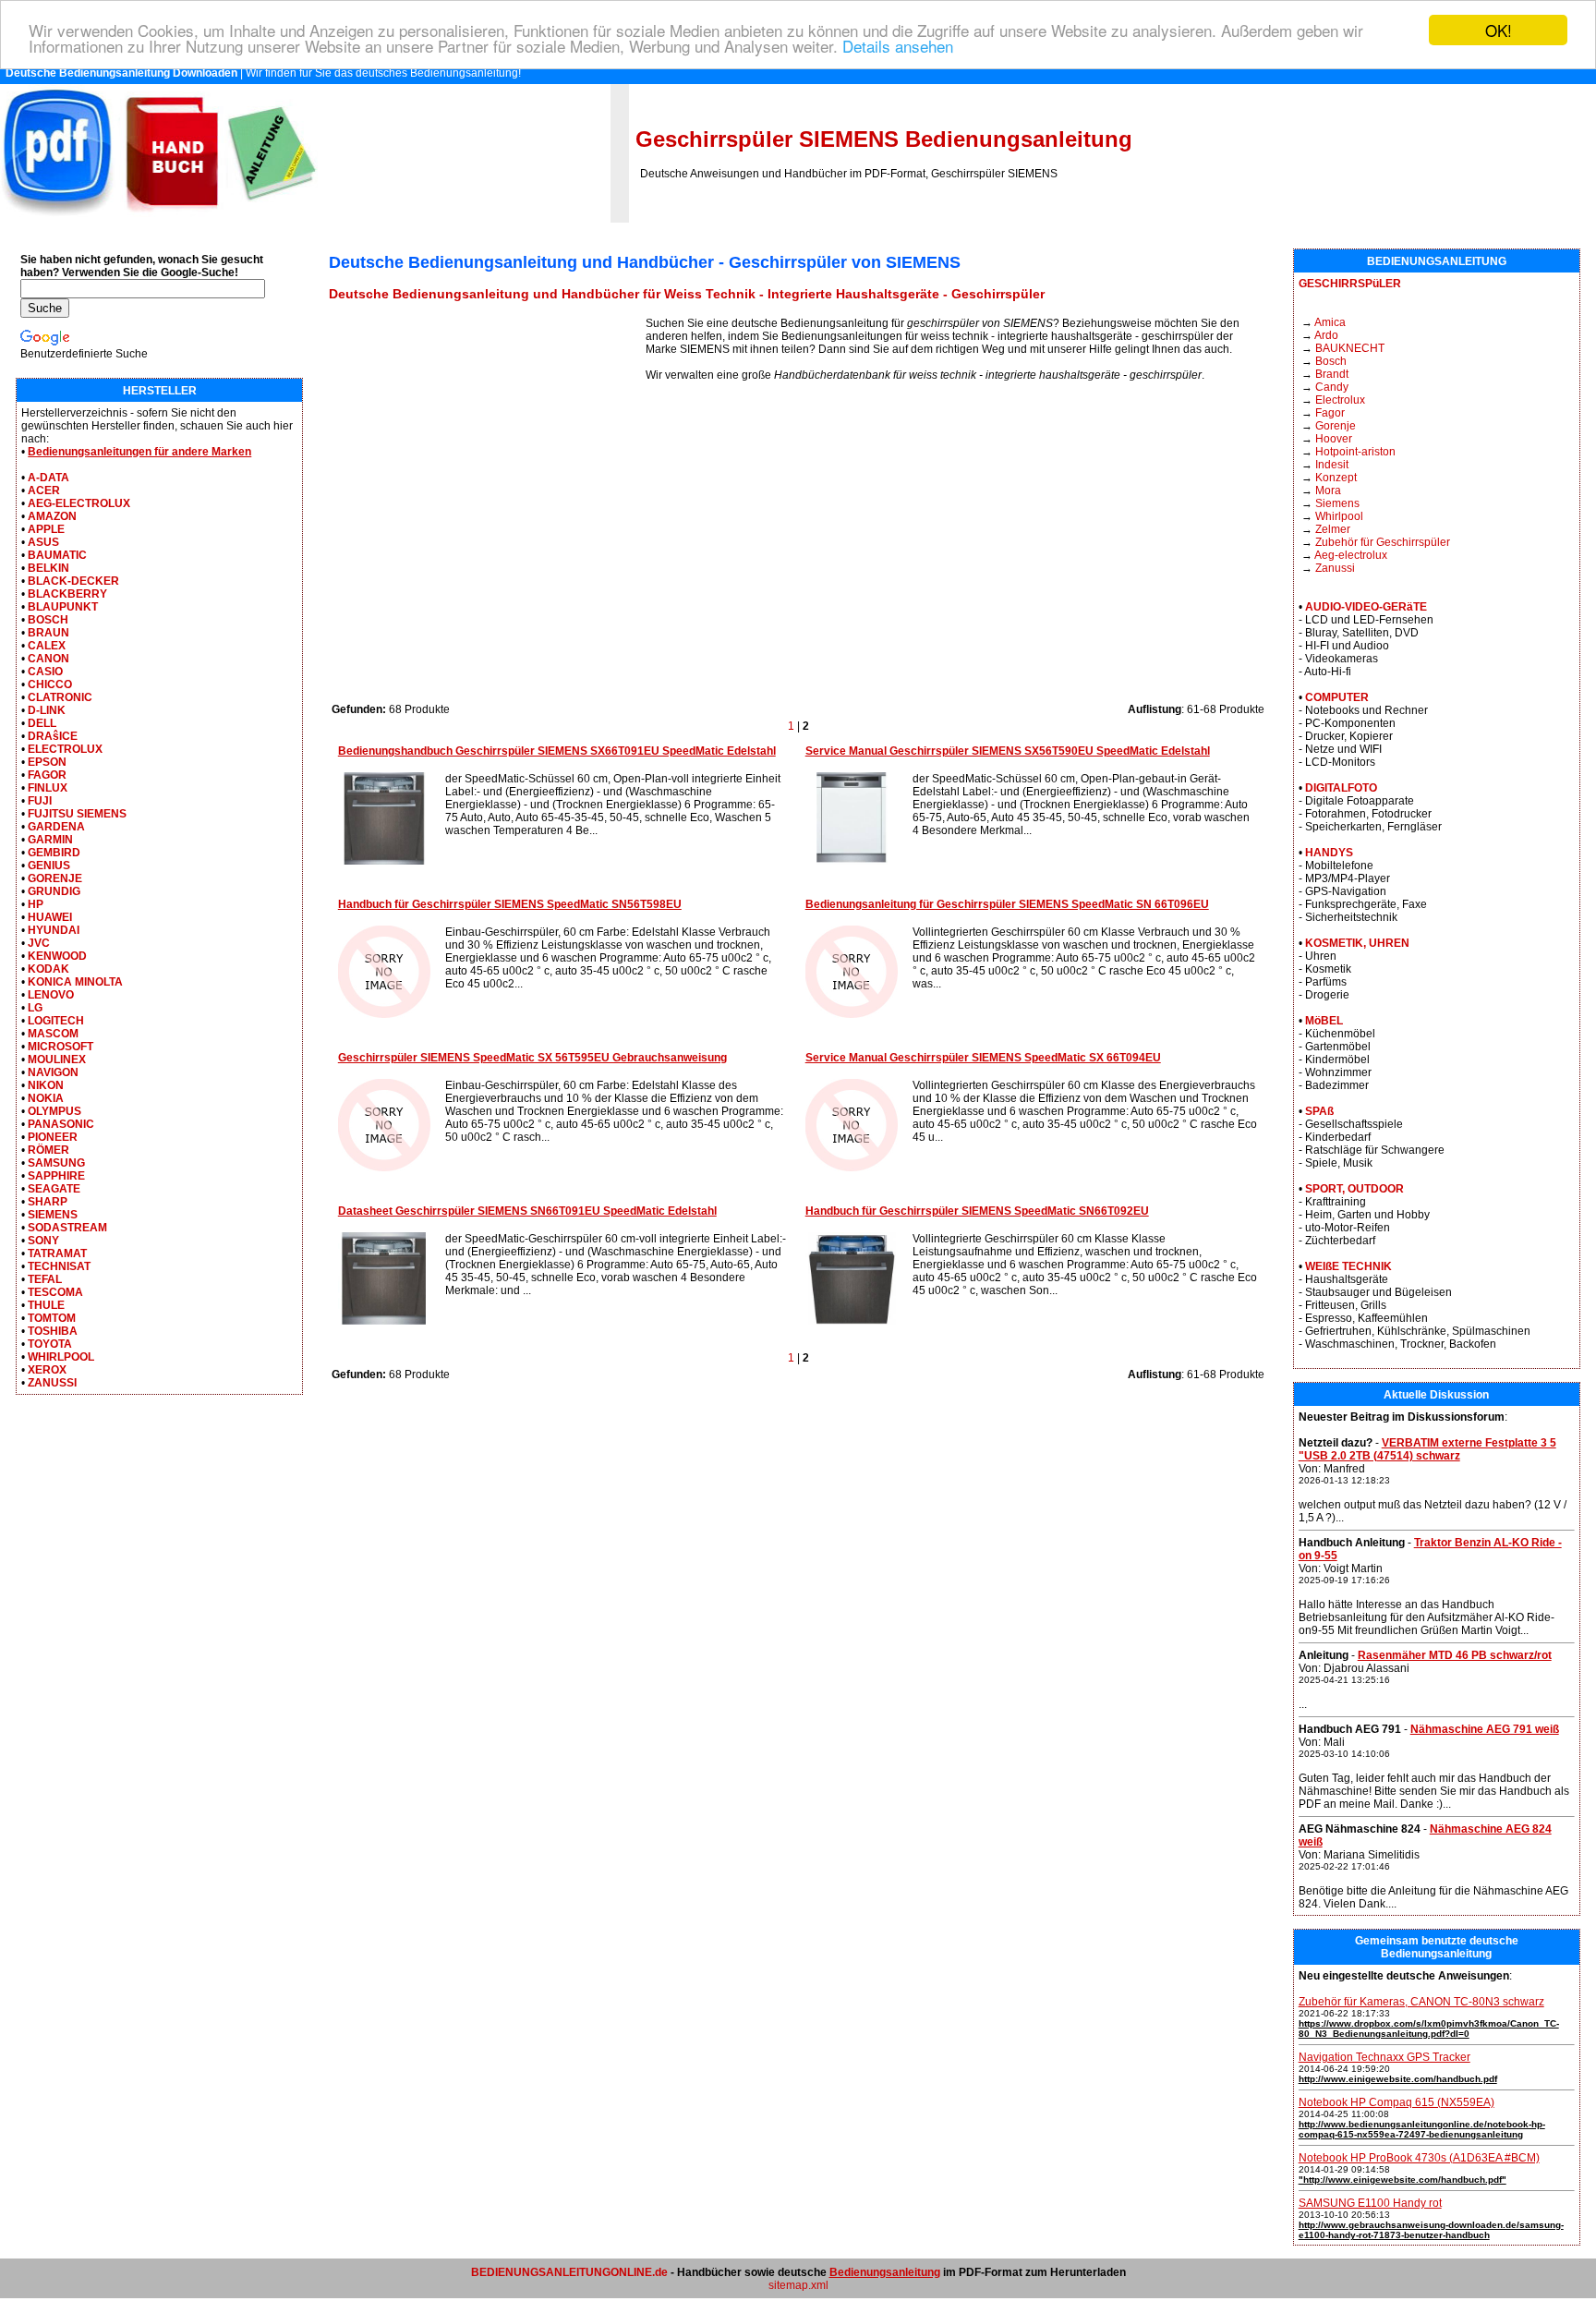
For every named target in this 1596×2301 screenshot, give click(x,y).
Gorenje (1336, 426)
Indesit (1332, 465)
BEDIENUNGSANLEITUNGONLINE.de (569, 2272)
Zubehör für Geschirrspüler (1383, 542)
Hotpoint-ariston (1355, 452)
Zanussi (1335, 568)
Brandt (1332, 374)
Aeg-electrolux (1351, 555)
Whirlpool (1339, 516)
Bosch (1331, 361)
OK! (1499, 30)
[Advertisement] (487, 446)
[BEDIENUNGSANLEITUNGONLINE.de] (159, 219)
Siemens (1337, 503)
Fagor (1330, 413)
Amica (1330, 322)
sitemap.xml (798, 2285)
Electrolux (1340, 400)
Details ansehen (898, 47)
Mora (1328, 490)
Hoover (1334, 439)
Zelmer (1333, 529)
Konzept (1336, 478)
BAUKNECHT (1350, 348)
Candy (1332, 387)
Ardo (1326, 335)
